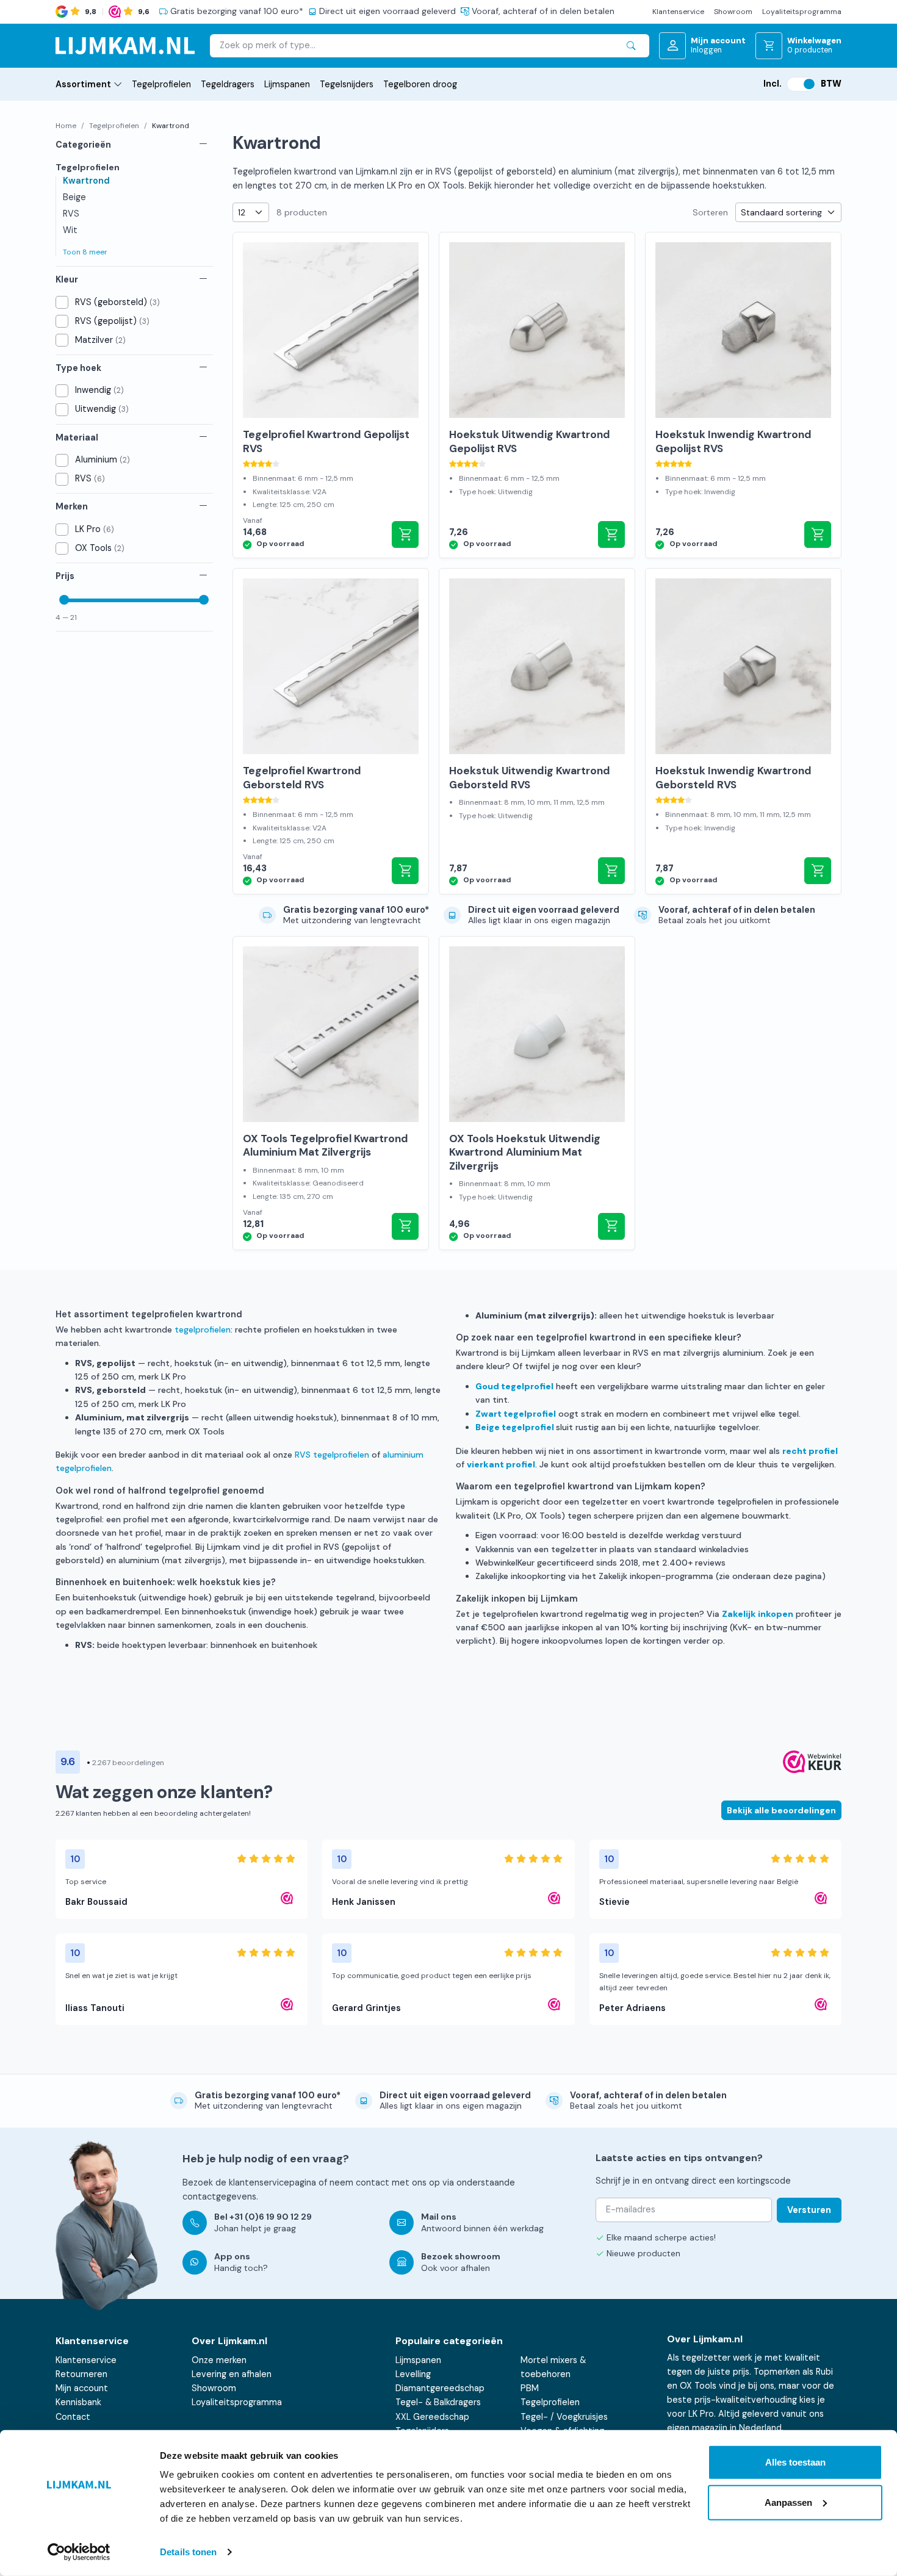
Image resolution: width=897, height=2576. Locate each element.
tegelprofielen (203, 1329)
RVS (71, 214)
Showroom (733, 12)
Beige (74, 197)
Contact (73, 2417)
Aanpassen (788, 2502)
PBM (530, 2388)
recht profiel (810, 1451)
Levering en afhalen (232, 2374)
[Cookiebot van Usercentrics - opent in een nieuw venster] (79, 2552)
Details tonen (188, 2552)
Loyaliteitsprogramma (802, 12)
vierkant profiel (501, 1464)
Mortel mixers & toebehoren (553, 2367)
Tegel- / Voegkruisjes (564, 2417)
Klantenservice (678, 12)
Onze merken (219, 2360)
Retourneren (81, 2374)
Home (66, 126)
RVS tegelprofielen (332, 1455)
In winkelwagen (405, 534)
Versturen (809, 2210)
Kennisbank (78, 2402)
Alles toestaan (795, 2462)
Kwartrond (86, 181)
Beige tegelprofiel (515, 1427)
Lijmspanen (287, 84)
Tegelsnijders (347, 84)
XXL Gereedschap (432, 2417)
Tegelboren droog (420, 84)
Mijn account (82, 2388)
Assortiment (83, 84)
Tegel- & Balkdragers (438, 2402)
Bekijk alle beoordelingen (781, 1810)
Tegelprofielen (161, 84)
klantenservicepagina (272, 2182)
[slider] (64, 600)
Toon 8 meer (85, 252)
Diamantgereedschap (440, 2388)
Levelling (413, 2374)
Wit (70, 230)
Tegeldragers (228, 84)
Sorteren (710, 212)
